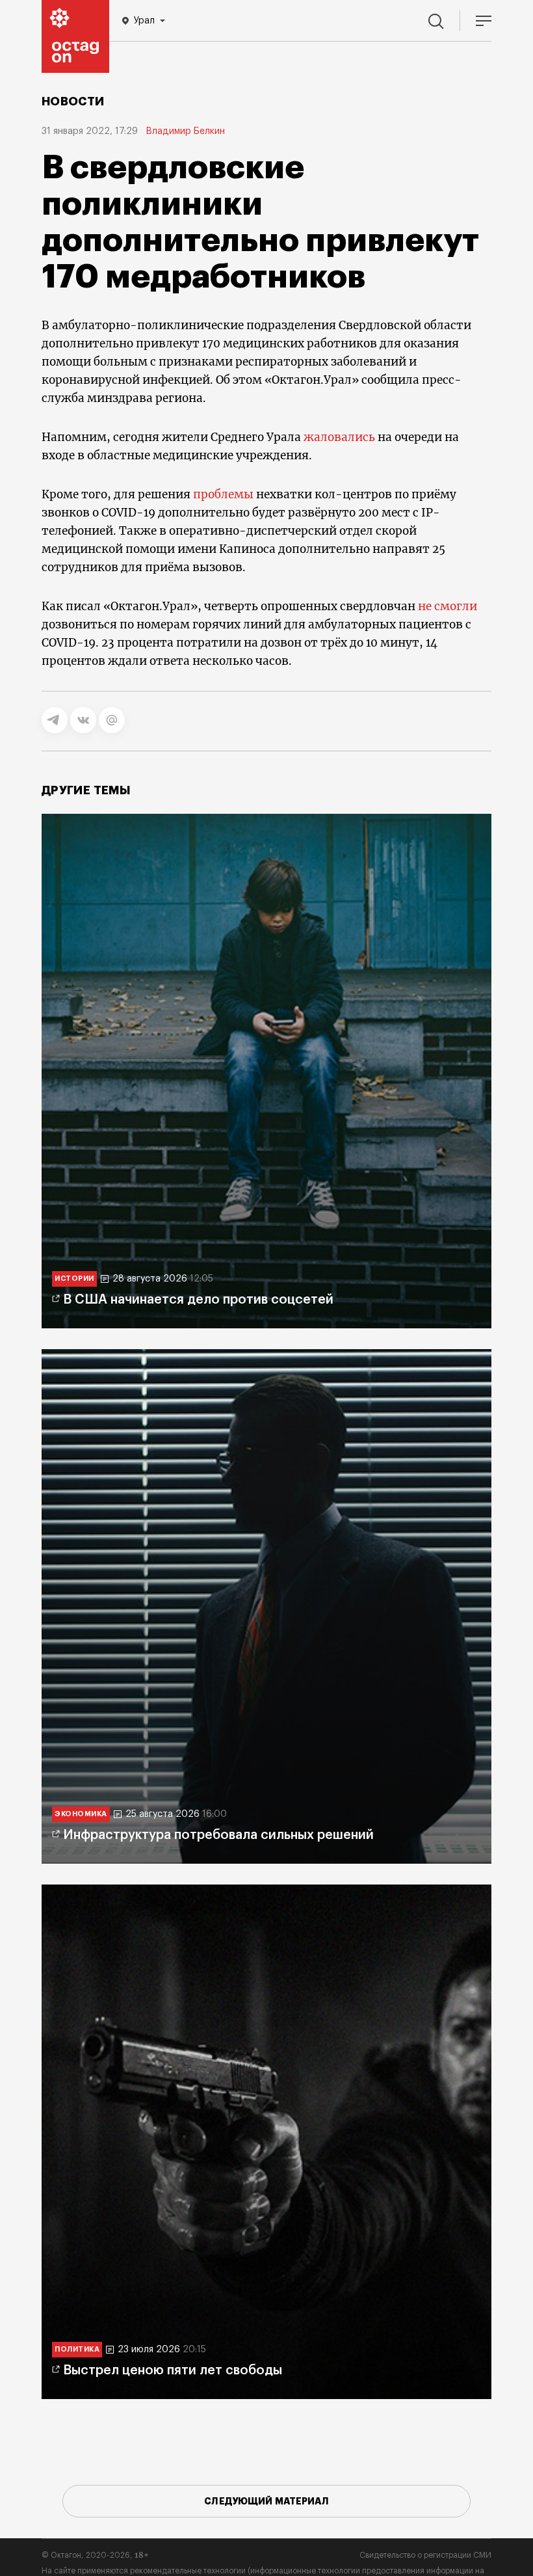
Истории (74, 1279)
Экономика (81, 1814)
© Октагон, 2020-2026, (95, 2555)
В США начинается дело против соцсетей (198, 1300)
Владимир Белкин (185, 131)
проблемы (223, 494)
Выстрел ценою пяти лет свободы (173, 2370)
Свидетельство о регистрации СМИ (425, 2555)
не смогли (448, 606)
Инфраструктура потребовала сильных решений (218, 1835)
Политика (77, 2349)
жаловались (339, 437)
